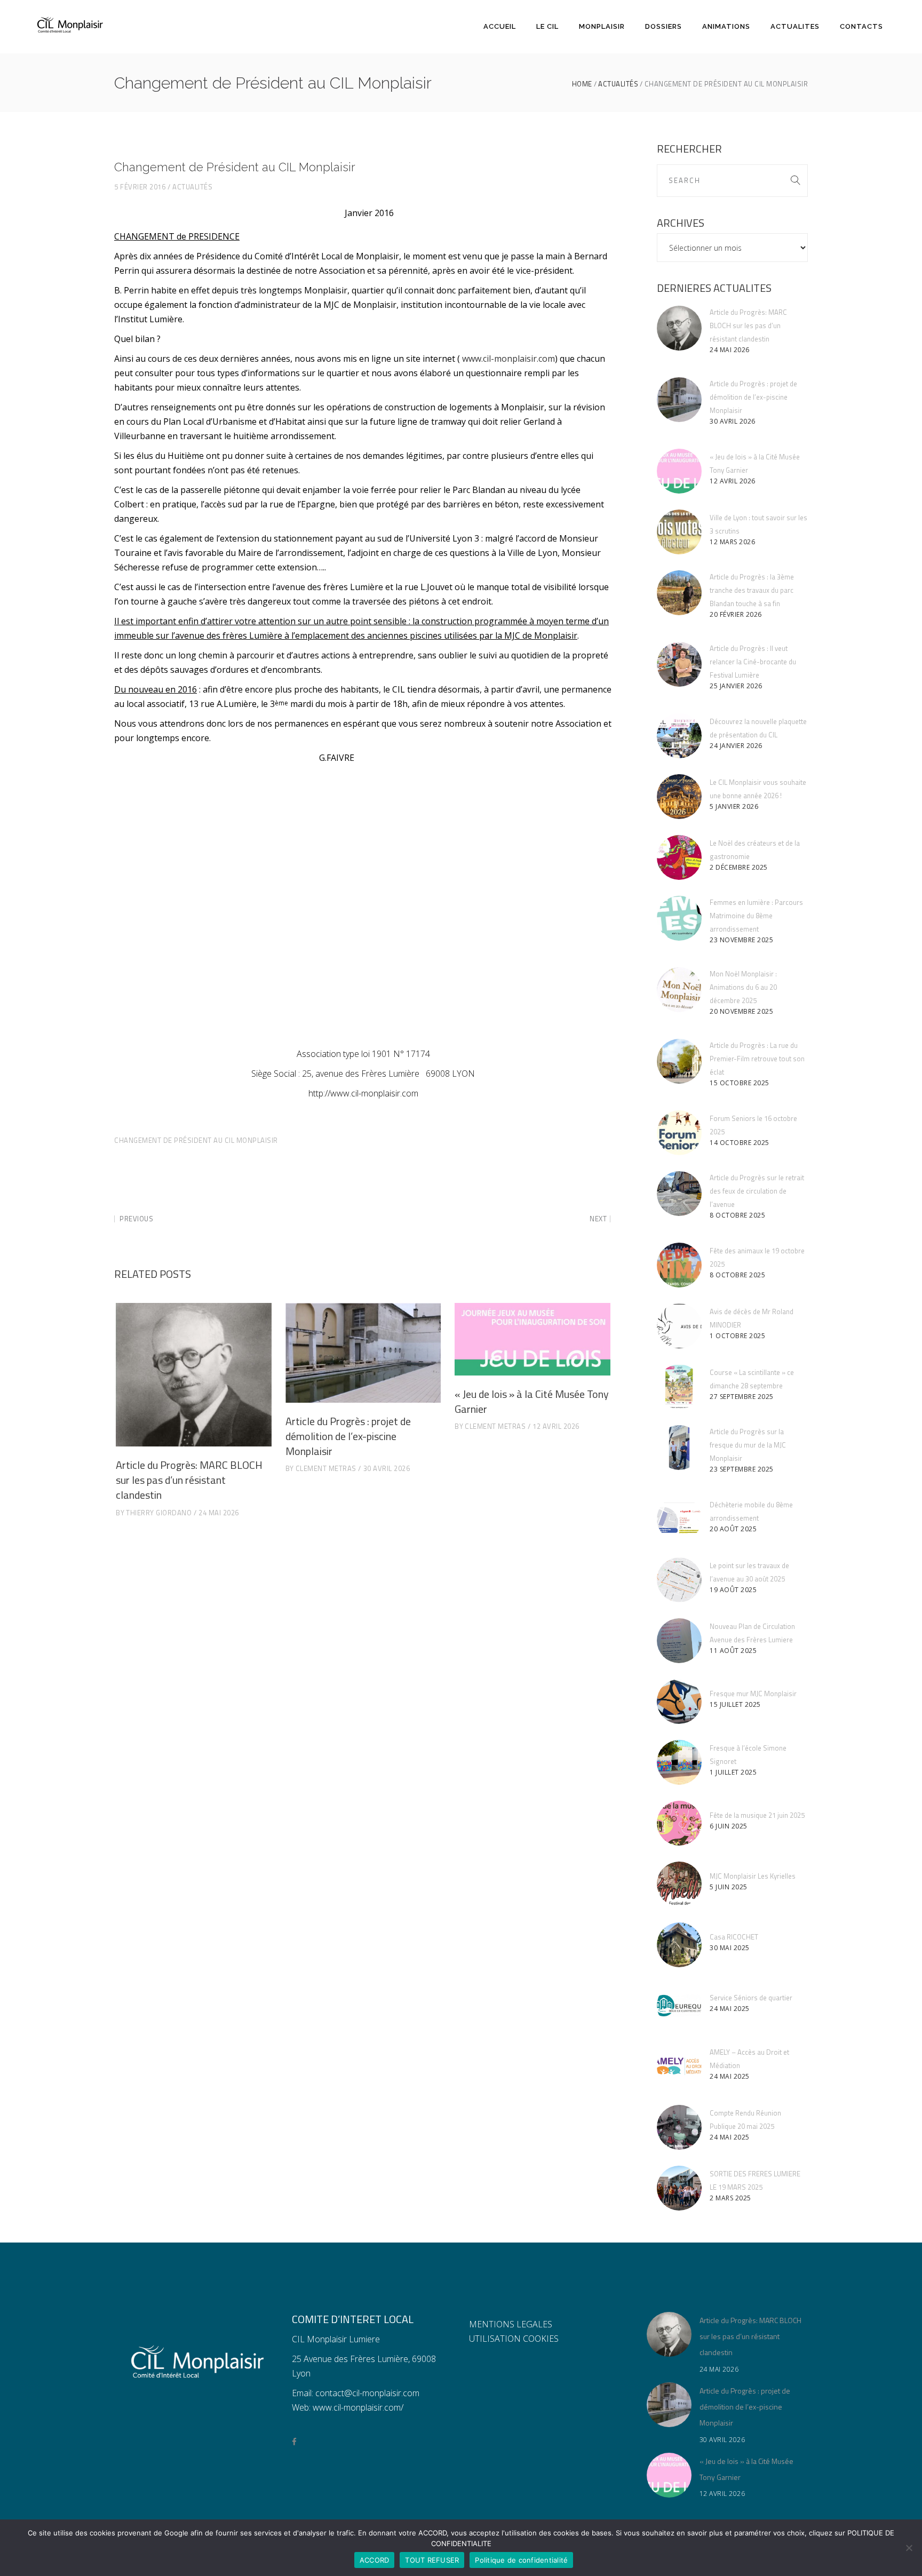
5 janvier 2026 (734, 806)
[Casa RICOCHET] (679, 1945)
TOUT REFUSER (432, 2560)
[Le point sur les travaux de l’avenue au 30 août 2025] (679, 1580)
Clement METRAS (326, 1468)
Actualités (618, 84)
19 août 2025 (733, 1590)
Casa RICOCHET (734, 1937)
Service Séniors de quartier (751, 1998)
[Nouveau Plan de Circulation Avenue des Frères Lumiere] (679, 1641)
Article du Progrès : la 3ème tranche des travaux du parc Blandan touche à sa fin (752, 590)
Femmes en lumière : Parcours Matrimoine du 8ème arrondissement (756, 916)
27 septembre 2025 (742, 1397)
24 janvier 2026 (736, 746)
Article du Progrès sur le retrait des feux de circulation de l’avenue (757, 1191)
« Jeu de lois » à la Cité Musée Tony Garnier (532, 1401)
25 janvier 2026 (736, 686)
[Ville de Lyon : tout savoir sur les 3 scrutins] (679, 532)
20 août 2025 (733, 1529)
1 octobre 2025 (737, 1336)
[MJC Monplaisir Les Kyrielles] (679, 1884)
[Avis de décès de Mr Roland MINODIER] (679, 1326)
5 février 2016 (140, 187)
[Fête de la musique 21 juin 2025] (679, 1823)
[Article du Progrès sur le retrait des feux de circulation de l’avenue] (679, 1194)
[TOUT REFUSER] (909, 2548)
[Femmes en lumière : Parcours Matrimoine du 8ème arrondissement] (679, 918)
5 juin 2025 (729, 1887)
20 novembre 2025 (741, 1011)
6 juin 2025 (729, 1826)
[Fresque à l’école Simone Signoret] (679, 1762)
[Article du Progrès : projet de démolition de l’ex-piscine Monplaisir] (363, 1353)
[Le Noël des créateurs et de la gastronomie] (679, 857)
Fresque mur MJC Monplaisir (753, 1694)
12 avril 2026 (556, 1426)
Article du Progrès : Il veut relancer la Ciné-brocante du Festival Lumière (753, 662)
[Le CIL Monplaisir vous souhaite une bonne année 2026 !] (679, 797)
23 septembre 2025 (742, 1469)
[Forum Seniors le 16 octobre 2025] (679, 1133)
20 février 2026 (736, 614)
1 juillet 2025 (733, 1772)
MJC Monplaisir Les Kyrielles (753, 1876)
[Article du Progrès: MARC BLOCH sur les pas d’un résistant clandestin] (194, 1375)
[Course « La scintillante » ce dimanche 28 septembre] (679, 1387)
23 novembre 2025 (741, 940)
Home (582, 84)
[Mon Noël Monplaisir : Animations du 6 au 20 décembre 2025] (679, 990)
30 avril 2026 (387, 1468)
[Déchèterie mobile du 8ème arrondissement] (679, 1519)
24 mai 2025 (730, 2009)
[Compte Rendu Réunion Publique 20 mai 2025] (679, 2127)
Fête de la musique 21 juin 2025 (757, 1815)
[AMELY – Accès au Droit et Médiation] (679, 2066)
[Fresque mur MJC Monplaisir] (679, 1702)
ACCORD (375, 2560)
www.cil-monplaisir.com (508, 359)
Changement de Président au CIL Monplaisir (196, 1140)
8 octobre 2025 (737, 1215)
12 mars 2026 (732, 542)
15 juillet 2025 (735, 1704)
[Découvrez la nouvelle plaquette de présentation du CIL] (679, 736)
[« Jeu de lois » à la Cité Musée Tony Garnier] (532, 1339)
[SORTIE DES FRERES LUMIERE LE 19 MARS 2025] (679, 2188)
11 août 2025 (733, 1651)
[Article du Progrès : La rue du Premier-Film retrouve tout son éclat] (679, 1061)
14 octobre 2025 (740, 1143)
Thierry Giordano (159, 1513)
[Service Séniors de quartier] (679, 2006)
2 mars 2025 (730, 2198)
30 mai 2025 (730, 1948)
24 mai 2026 (219, 1513)
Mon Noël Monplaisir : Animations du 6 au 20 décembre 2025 (743, 987)
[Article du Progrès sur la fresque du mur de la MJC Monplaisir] (679, 1448)
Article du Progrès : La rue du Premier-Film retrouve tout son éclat (757, 1059)
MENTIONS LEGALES (511, 2324)
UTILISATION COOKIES (514, 2339)
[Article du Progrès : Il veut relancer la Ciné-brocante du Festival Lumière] (679, 664)
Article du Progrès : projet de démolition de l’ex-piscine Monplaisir (348, 1436)
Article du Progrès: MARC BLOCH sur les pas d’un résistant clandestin (189, 1480)
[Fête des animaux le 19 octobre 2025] (679, 1265)
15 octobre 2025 (740, 1083)
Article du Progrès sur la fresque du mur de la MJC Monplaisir (748, 1445)
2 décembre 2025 (739, 867)
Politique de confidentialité (521, 2560)
